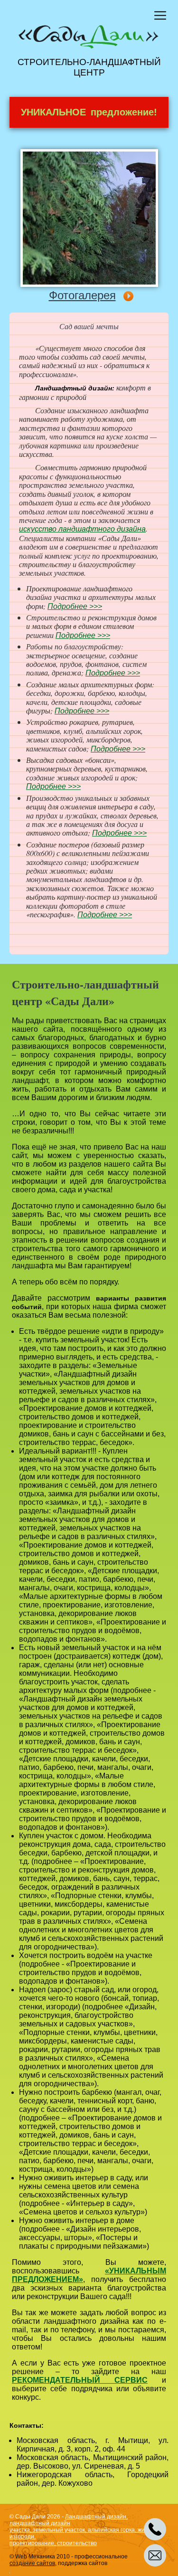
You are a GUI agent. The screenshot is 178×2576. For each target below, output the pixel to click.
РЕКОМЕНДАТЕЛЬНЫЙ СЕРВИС (80, 2380)
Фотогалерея (82, 295)
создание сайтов (32, 2563)
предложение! (89, 112)
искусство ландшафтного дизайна (82, 529)
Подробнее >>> (75, 606)
